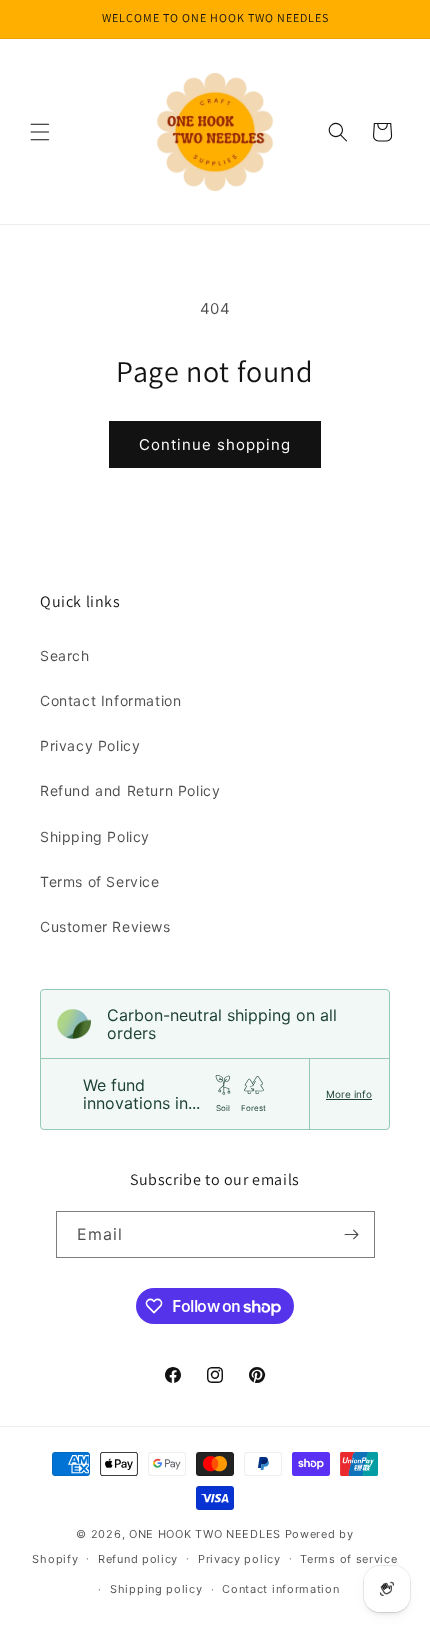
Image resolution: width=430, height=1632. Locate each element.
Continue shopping (215, 444)
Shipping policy (156, 1589)
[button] (40, 132)
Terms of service (348, 1559)
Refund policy (138, 1559)
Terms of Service (100, 881)
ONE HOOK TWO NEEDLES (205, 1534)
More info (349, 1094)
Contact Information (110, 700)
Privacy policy (239, 1559)
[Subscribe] (352, 1234)
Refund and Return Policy (130, 790)
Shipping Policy (95, 836)
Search (65, 655)
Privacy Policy (90, 745)
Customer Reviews (105, 926)
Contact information (280, 1589)
